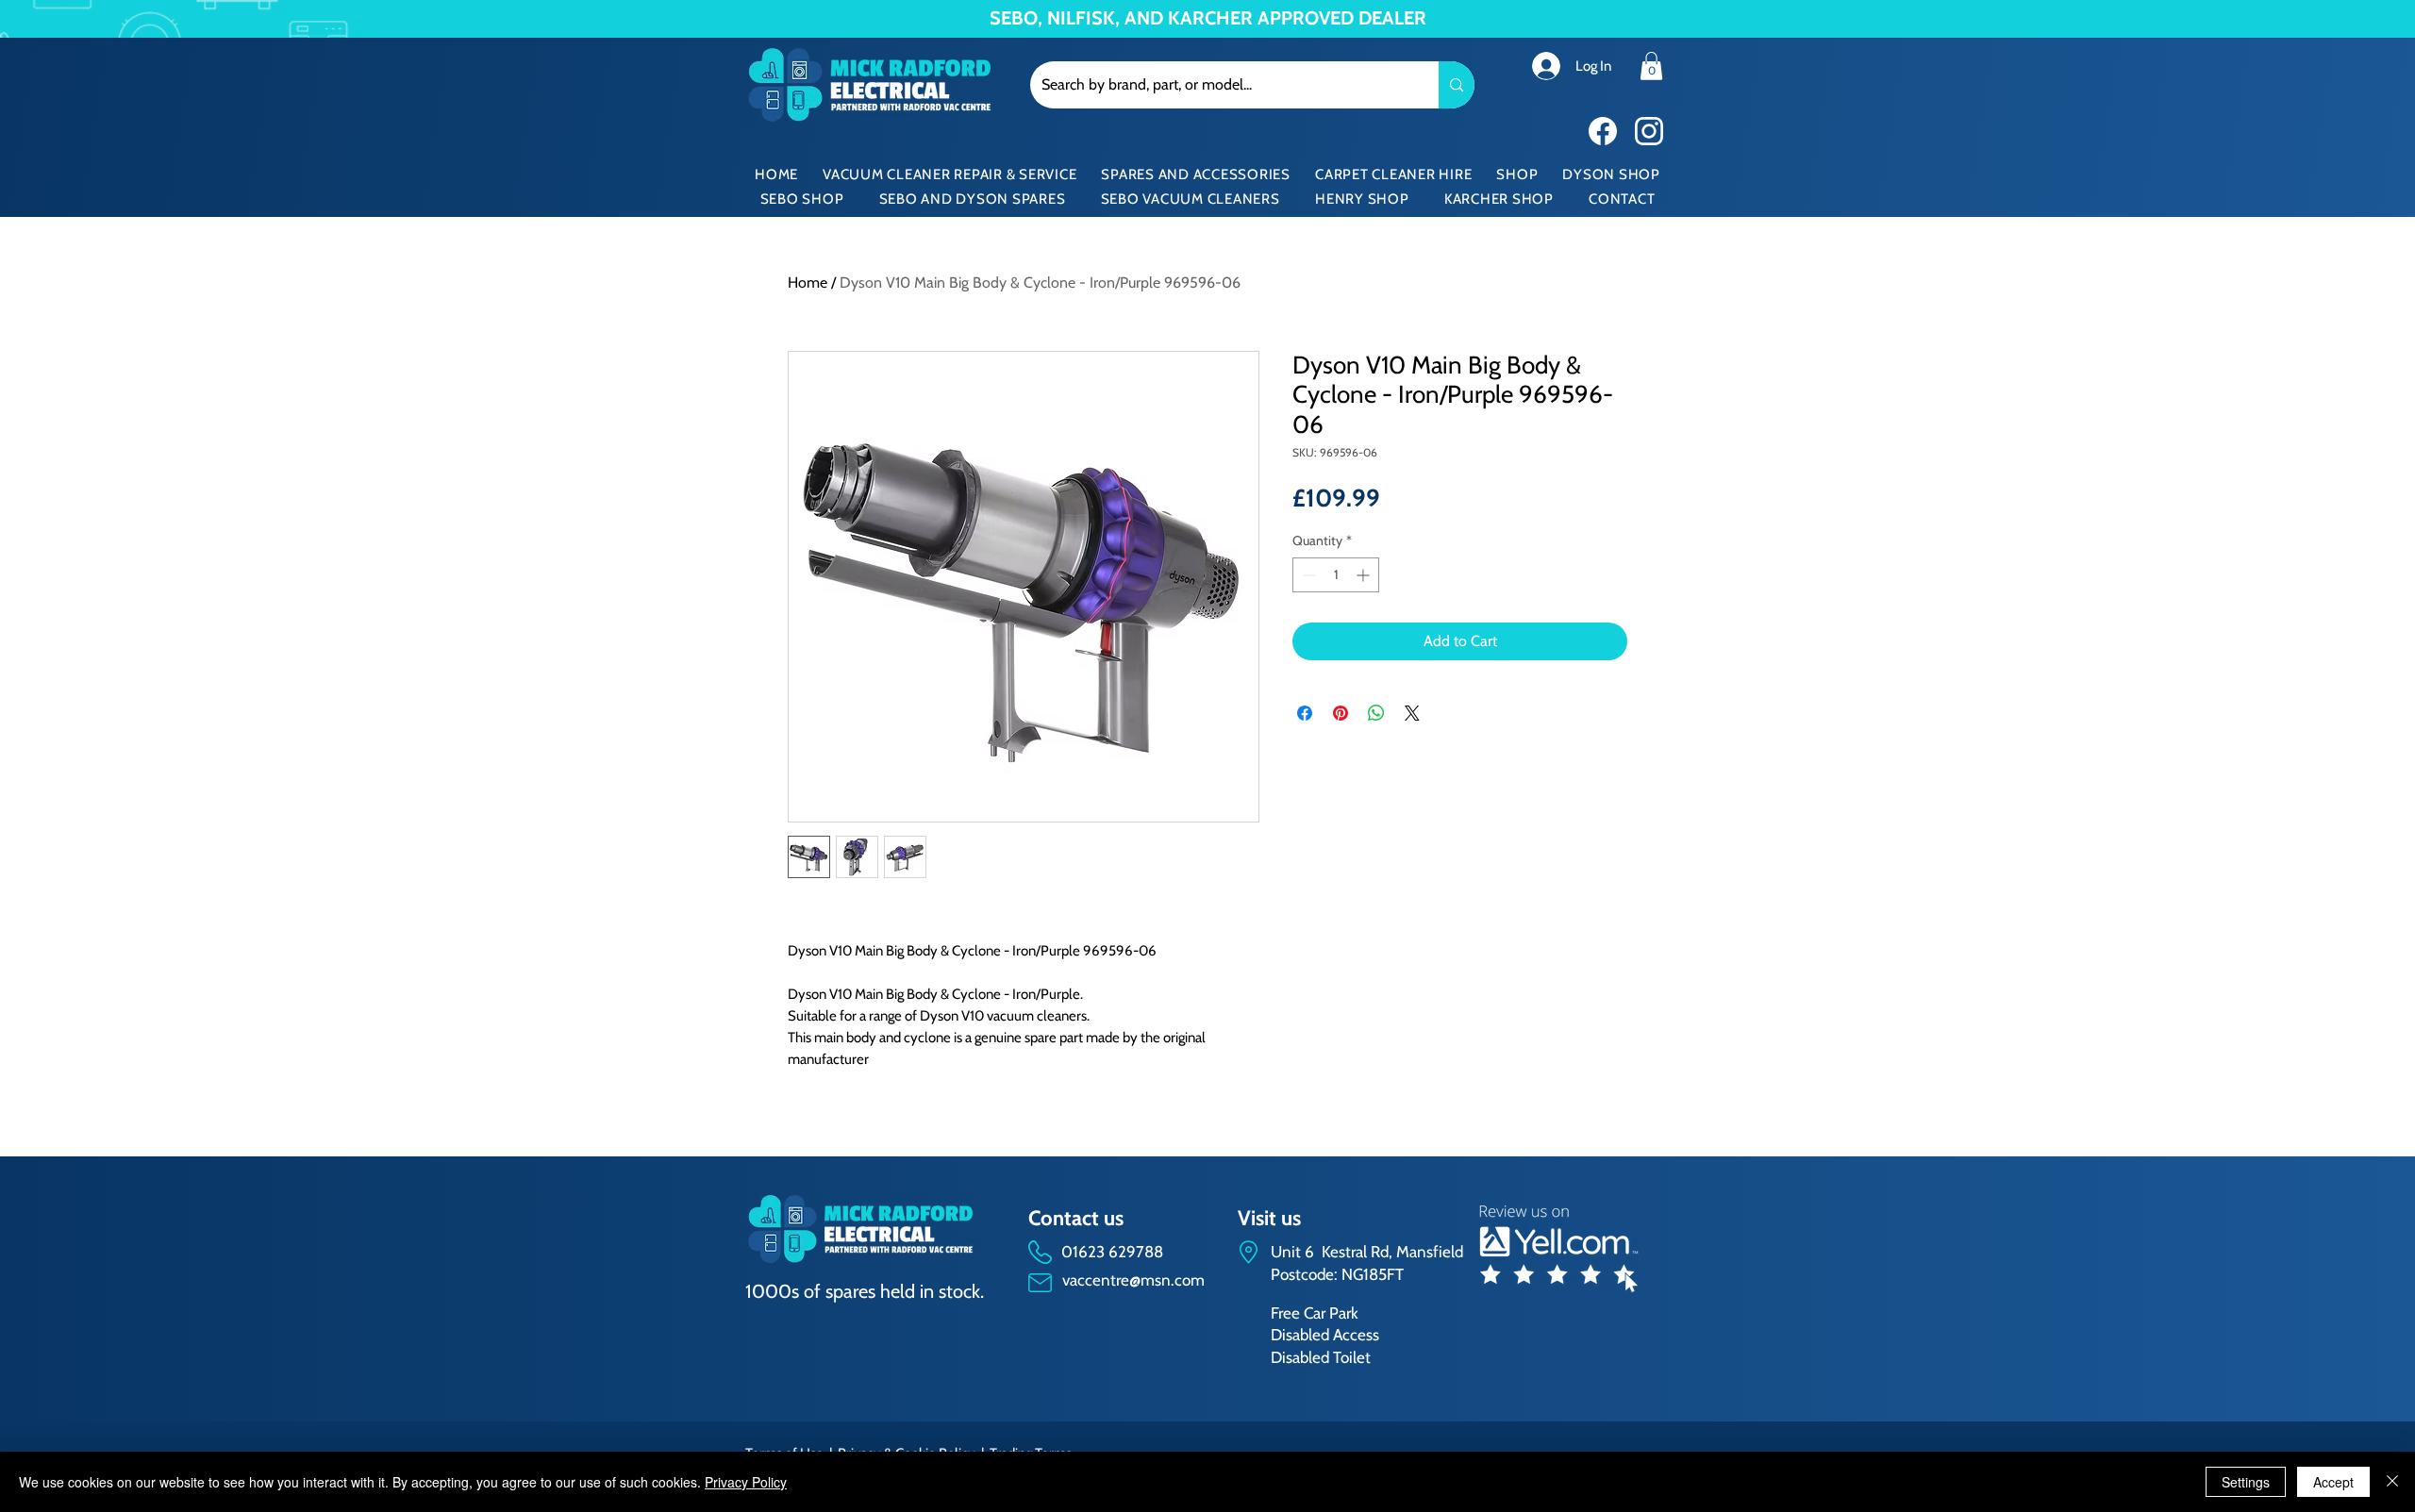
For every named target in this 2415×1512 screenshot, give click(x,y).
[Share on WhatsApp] (1376, 713)
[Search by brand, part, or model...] (1457, 85)
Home (808, 282)
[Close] (2392, 1482)
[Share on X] (1412, 713)
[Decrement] (1307, 575)
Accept (2333, 1482)
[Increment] (1365, 575)
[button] (1651, 66)
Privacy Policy (746, 1482)
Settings (2246, 1482)
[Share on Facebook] (1305, 713)
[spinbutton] (1336, 575)
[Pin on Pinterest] (1341, 713)
